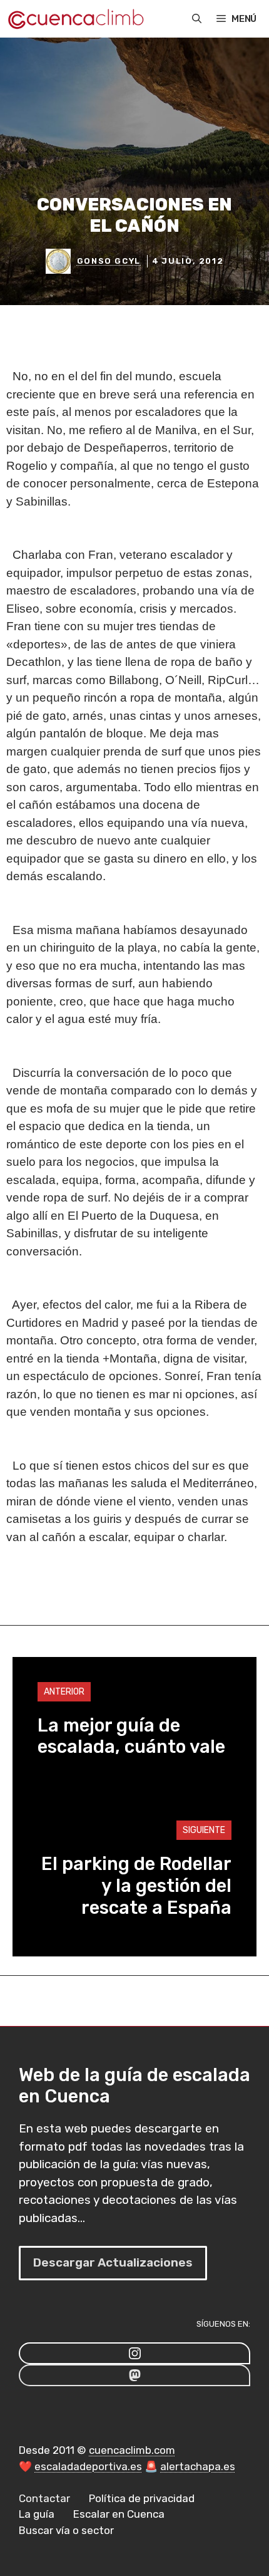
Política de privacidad (142, 2498)
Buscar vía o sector (66, 2530)
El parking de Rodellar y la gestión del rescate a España (136, 1886)
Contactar (44, 2498)
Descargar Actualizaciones (113, 2262)
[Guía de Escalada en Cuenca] (75, 19)
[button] (197, 19)
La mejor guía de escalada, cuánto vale (131, 1736)
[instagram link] (134, 2353)
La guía (37, 2514)
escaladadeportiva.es (88, 2466)
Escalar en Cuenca (119, 2514)
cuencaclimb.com (132, 2450)
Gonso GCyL (109, 261)
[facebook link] (134, 2375)
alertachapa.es (198, 2466)
